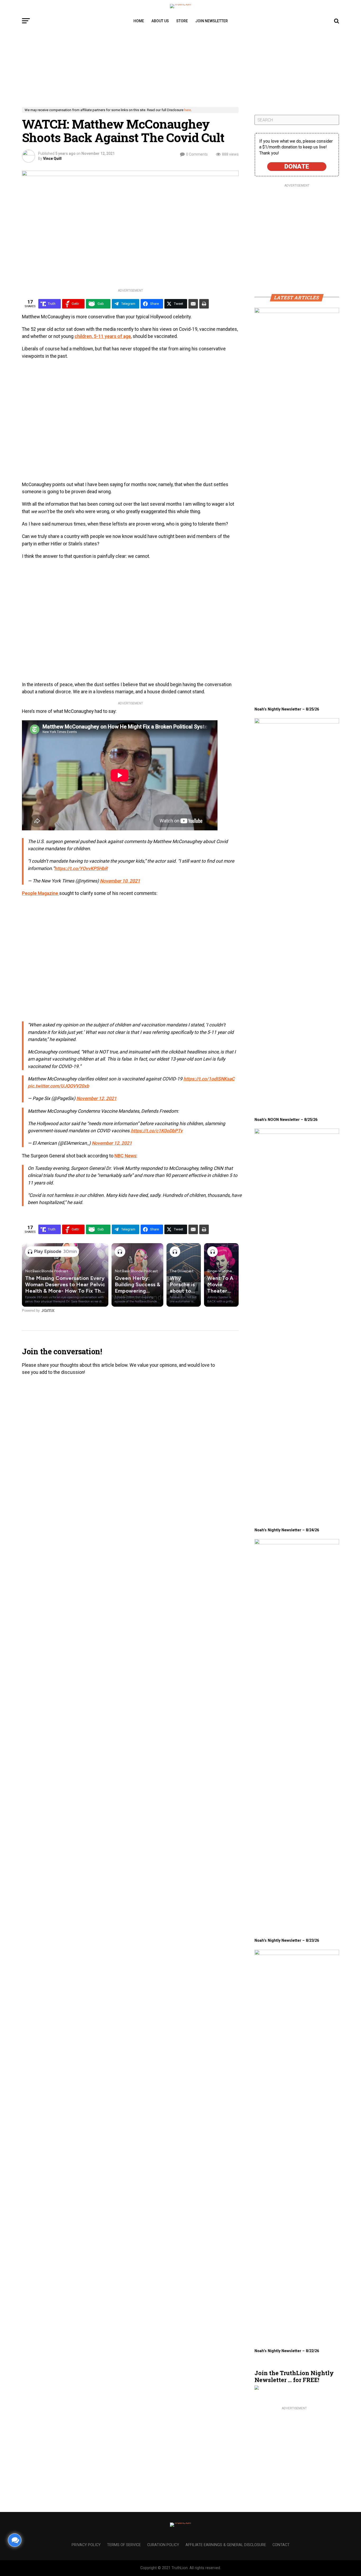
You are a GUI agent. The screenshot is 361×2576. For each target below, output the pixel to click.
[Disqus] (130, 1454)
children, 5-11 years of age (103, 336)
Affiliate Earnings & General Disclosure (226, 2545)
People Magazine (41, 893)
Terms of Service (124, 2545)
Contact (281, 2545)
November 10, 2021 (120, 881)
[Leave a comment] (15, 2540)
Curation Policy (163, 2545)
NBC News (125, 1156)
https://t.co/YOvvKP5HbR (81, 868)
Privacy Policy (86, 2545)
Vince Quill (52, 159)
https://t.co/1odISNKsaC (209, 1079)
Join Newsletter (212, 21)
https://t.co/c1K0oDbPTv (157, 1131)
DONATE (297, 166)
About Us (160, 21)
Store (182, 21)
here (188, 110)
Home (139, 21)
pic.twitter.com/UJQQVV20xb (58, 1086)
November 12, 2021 (96, 1098)
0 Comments (197, 154)
